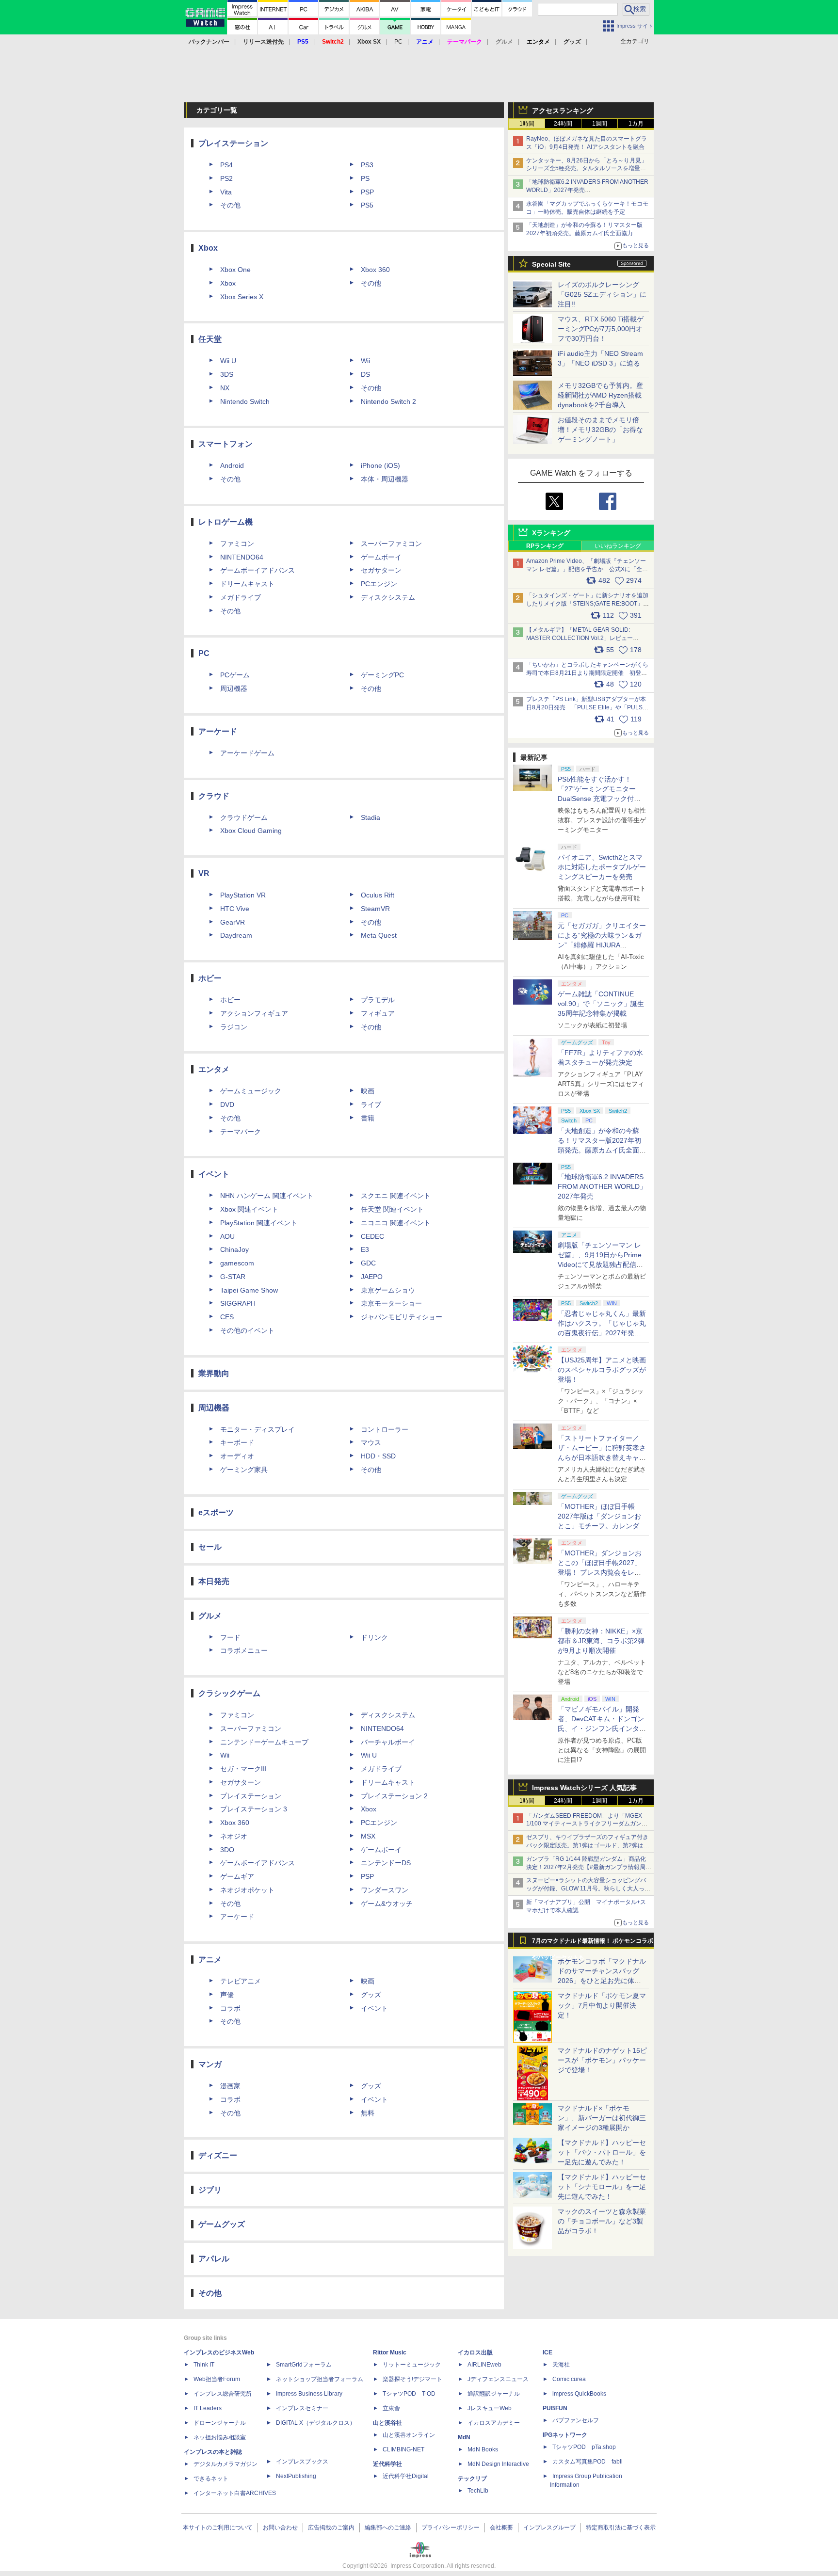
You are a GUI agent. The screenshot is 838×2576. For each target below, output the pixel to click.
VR (204, 873)
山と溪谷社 (387, 2423)
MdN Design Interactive (498, 2464)
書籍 (368, 1118)
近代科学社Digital (406, 2476)
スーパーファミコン (391, 544)
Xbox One (235, 270)
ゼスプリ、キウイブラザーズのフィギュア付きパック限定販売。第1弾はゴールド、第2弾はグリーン (588, 1845)
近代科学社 (387, 2464)
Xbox (208, 248)
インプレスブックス (302, 2462)
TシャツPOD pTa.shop (584, 2447)
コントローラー (385, 1429)
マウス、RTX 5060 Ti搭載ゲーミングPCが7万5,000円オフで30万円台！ (601, 329)
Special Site (551, 264)
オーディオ (237, 1456)
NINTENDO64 (242, 557)
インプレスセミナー (302, 2408)
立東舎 (391, 2408)
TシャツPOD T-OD (409, 2394)
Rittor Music (390, 2352)
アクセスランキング (563, 111)
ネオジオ (234, 1836)
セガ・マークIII (243, 1769)
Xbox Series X (242, 297)
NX (225, 388)
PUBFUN (555, 2408)
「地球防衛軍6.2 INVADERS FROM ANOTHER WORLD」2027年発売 (602, 1186)
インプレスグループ (549, 2528)
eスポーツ (216, 1512)
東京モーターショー (391, 1303)
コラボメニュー (244, 1650)
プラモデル (378, 1000)
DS (365, 374)
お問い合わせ (280, 2528)
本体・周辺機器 (385, 479)
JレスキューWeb (490, 2408)
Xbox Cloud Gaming (251, 831)
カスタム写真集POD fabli (588, 2462)
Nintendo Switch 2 (388, 401)
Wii (365, 361)
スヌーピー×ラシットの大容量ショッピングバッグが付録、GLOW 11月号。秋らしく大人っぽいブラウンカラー (588, 1888)
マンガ (210, 2064)
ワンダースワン (385, 1890)
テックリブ (472, 2479)
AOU (227, 1236)
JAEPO (372, 1277)
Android (232, 465)
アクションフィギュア (254, 1013)
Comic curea (569, 2379)
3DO (227, 1850)
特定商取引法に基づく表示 (621, 2528)
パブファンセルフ (576, 2420)
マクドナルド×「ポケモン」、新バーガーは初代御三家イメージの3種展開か (602, 2118)
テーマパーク (241, 1132)
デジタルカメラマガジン (226, 2464)
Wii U (228, 361)
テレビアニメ (241, 1981)
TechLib (478, 2491)
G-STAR (233, 1277)
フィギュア (378, 1013)
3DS (227, 374)
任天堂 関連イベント (392, 1209)
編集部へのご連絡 (388, 2528)
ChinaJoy (234, 1249)
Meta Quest (379, 935)
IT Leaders (208, 2408)
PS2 (226, 178)
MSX (368, 1836)
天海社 (561, 2365)
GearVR (233, 922)
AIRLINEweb (484, 2365)
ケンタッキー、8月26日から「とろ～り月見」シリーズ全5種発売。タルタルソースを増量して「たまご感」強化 (587, 169)
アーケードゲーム (247, 753)
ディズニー (218, 2155)
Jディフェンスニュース (498, 2379)
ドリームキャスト (247, 584)
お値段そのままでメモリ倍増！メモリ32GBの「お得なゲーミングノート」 (600, 430)
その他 (230, 205)
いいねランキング (618, 546)
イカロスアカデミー (494, 2423)
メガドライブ (241, 597)
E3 (365, 1249)
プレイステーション (233, 143)
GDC (368, 1263)
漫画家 (230, 2086)
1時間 (527, 124)
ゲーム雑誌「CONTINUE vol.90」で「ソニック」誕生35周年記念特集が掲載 (601, 1004)
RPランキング (545, 546)
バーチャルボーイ (388, 1742)
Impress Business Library (309, 2394)
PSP (367, 192)
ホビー (210, 978)
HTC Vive (235, 909)
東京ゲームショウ (388, 1290)
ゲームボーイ (381, 557)
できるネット (211, 2479)
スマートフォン (226, 444)
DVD (227, 1104)
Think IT (204, 2365)
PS (365, 178)
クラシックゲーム (229, 1693)
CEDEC (372, 1236)
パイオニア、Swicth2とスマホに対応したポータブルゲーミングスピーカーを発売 (602, 867)
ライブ (371, 1104)
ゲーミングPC (382, 675)
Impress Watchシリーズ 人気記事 (584, 1788)
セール (210, 1547)
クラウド (214, 796)
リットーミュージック (412, 2365)
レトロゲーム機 (226, 522)
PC (398, 42)
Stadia (371, 817)
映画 (368, 1091)
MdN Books (483, 2449)
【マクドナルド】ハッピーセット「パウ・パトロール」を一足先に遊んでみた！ (602, 2152)
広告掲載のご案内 (331, 2528)
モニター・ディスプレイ (258, 1429)
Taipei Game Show (249, 1290)
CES (227, 1317)
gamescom (237, 1263)
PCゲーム (235, 675)
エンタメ (214, 1069)
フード (230, 1637)
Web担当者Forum (217, 2379)
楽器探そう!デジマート (412, 2379)
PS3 (367, 165)
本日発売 (214, 1581)
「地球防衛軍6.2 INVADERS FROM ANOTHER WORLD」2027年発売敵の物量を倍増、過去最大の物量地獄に (587, 190)
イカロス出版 (475, 2352)
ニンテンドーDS (386, 1863)
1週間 (600, 124)
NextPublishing (296, 2476)
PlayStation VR (243, 895)
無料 (368, 2113)
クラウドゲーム (244, 817)
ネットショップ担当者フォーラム (320, 2379)
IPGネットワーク (565, 2435)
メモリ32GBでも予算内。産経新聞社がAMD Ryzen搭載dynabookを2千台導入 (600, 395)
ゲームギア (237, 1876)
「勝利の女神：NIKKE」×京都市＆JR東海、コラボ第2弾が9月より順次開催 (601, 1641)
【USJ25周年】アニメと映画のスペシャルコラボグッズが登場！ (602, 1370)
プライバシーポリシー (451, 2528)
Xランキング (551, 533)
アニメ (210, 1960)
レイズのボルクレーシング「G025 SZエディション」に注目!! (602, 294)
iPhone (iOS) (380, 465)
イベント (214, 1174)
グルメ (210, 1616)
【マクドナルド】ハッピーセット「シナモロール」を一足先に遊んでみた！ (602, 2187)
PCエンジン (379, 584)
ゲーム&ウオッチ (387, 1904)
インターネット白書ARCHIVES (235, 2493)
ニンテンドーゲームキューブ (264, 1742)
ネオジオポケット (247, 1890)
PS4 (226, 165)
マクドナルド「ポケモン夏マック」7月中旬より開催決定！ (602, 2005)
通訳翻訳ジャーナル (494, 2394)
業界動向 (214, 1373)
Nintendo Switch (245, 401)
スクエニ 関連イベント (396, 1196)
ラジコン (234, 1027)
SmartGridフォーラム (304, 2365)
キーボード (237, 1442)
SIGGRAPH (238, 1303)
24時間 (563, 124)
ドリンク (374, 1637)
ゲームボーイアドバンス (258, 570)
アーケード (218, 731)
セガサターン (381, 570)
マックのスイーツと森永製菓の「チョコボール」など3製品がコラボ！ (602, 2221)
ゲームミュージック (251, 1091)
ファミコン (237, 544)
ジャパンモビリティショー (402, 1317)
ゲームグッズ (222, 2224)
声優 (227, 1995)
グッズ (371, 1995)
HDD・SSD (378, 1456)
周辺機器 (234, 688)
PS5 (367, 205)
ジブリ (210, 2190)
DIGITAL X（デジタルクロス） (316, 2423)
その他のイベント (247, 1330)
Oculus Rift (378, 895)
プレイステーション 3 (254, 1809)
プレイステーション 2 (394, 1796)
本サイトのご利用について (218, 2528)
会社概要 (501, 2528)
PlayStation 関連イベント (259, 1223)
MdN (464, 2437)
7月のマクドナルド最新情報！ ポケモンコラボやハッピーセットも (593, 1943)
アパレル (214, 2259)
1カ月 (636, 124)
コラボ (230, 2008)
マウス (371, 1442)
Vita (226, 192)
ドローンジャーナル (220, 2423)
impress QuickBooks (579, 2394)
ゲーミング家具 (244, 1470)
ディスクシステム (388, 597)
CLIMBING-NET (403, 2449)
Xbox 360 (375, 270)
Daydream (236, 935)
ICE (548, 2352)
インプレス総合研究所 (223, 2394)
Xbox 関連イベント (249, 1209)
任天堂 (210, 339)
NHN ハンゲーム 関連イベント (267, 1196)
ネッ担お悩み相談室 (220, 2437)
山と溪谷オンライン (409, 2435)
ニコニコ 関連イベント (396, 1223)
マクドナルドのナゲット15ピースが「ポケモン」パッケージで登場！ (602, 2060)
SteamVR (375, 909)
